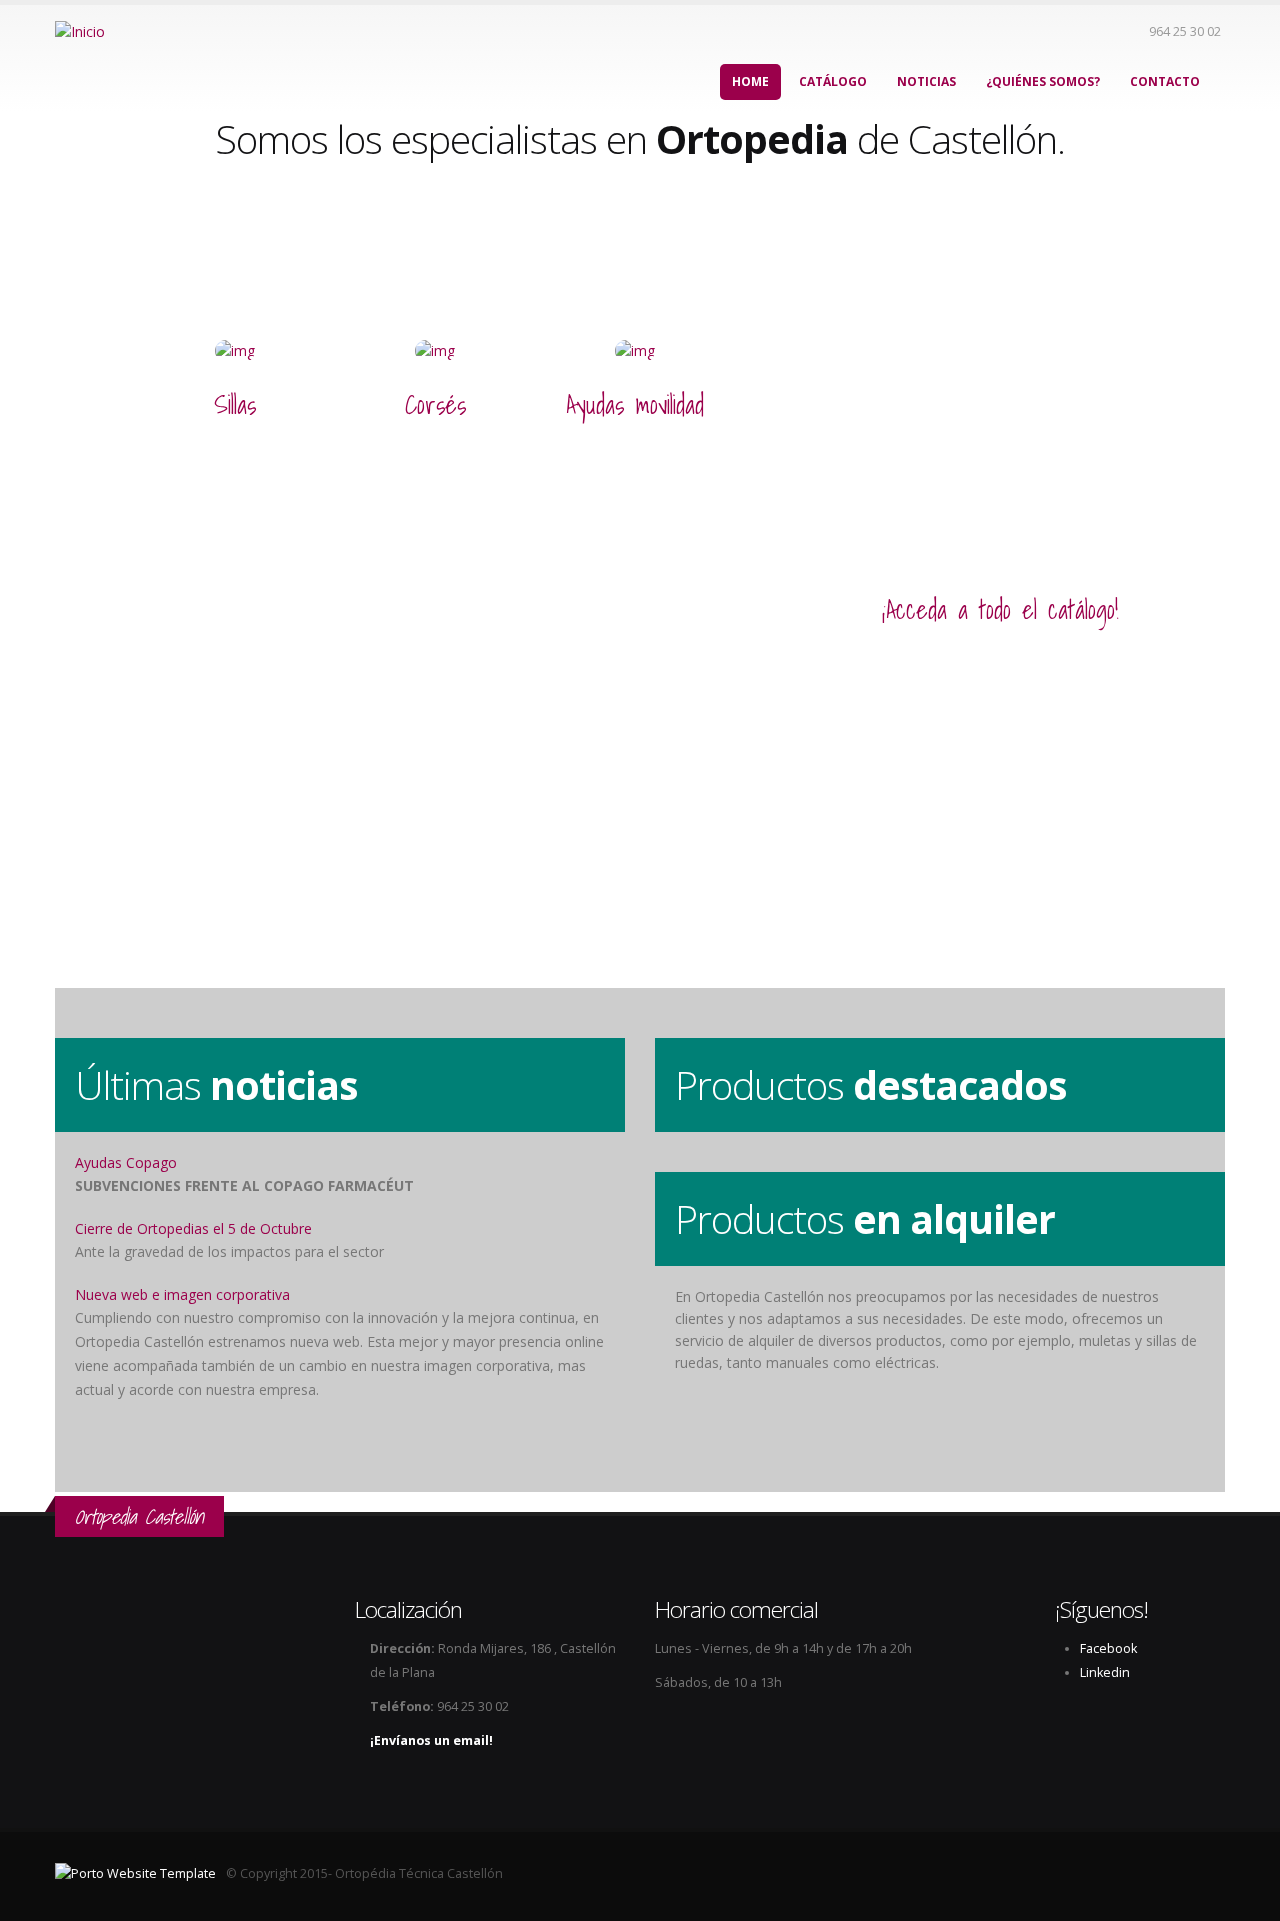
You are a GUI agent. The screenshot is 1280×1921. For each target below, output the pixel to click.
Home (750, 81)
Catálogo (833, 81)
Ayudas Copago (126, 1162)
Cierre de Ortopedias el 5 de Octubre (193, 1228)
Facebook (1108, 1648)
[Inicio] (80, 30)
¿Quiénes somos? (1043, 81)
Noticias (926, 81)
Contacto (1165, 81)
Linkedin (1105, 1672)
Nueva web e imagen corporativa (182, 1294)
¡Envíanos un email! (431, 1740)
